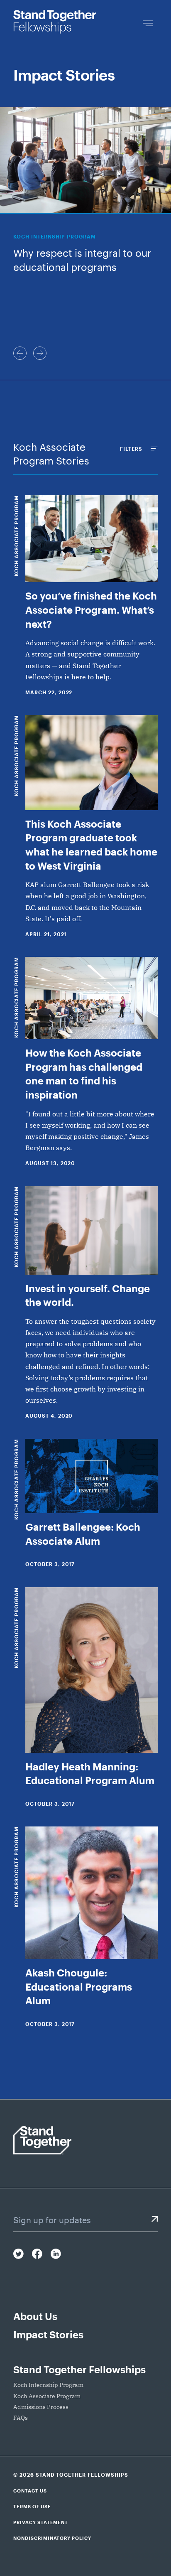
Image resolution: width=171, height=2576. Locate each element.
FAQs (21, 2418)
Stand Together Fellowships (79, 2369)
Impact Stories (48, 2334)
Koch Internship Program (48, 2385)
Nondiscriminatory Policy (52, 2538)
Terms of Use (32, 2506)
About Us (35, 2316)
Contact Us (30, 2491)
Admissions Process (41, 2407)
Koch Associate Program (16, 536)
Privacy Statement (41, 2522)
